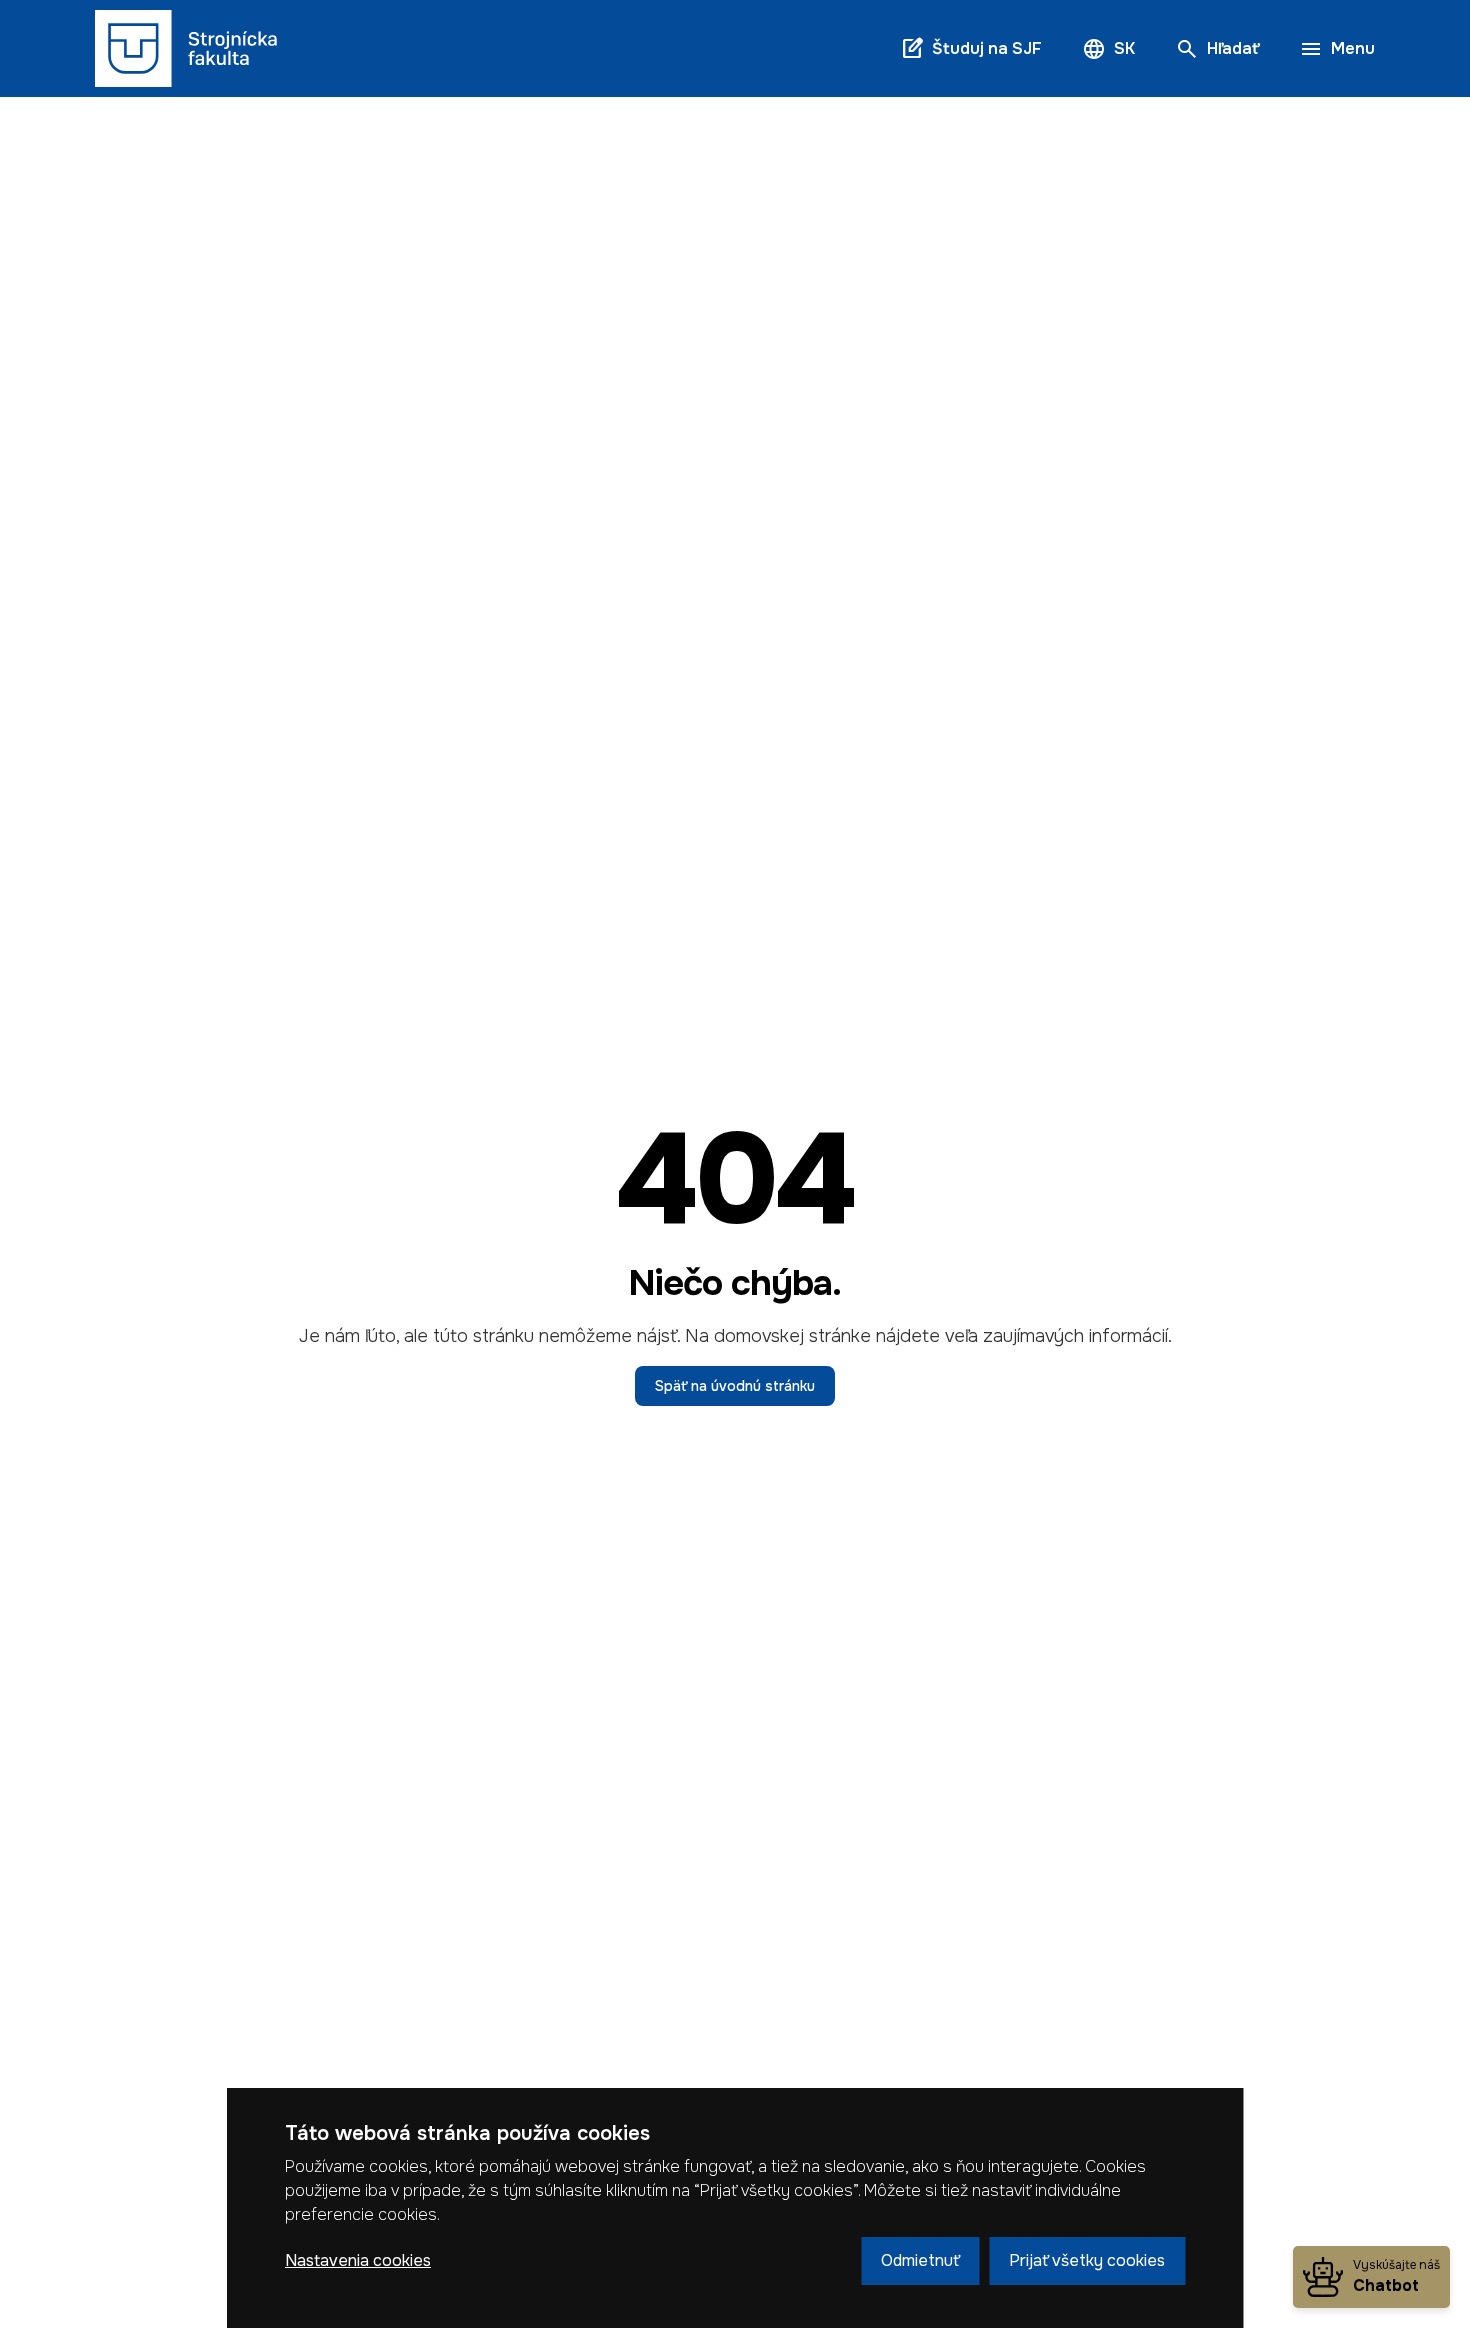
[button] (1108, 49)
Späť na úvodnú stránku (735, 1386)
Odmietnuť (920, 2260)
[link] (186, 48)
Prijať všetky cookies (1087, 2260)
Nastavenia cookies (358, 2260)
